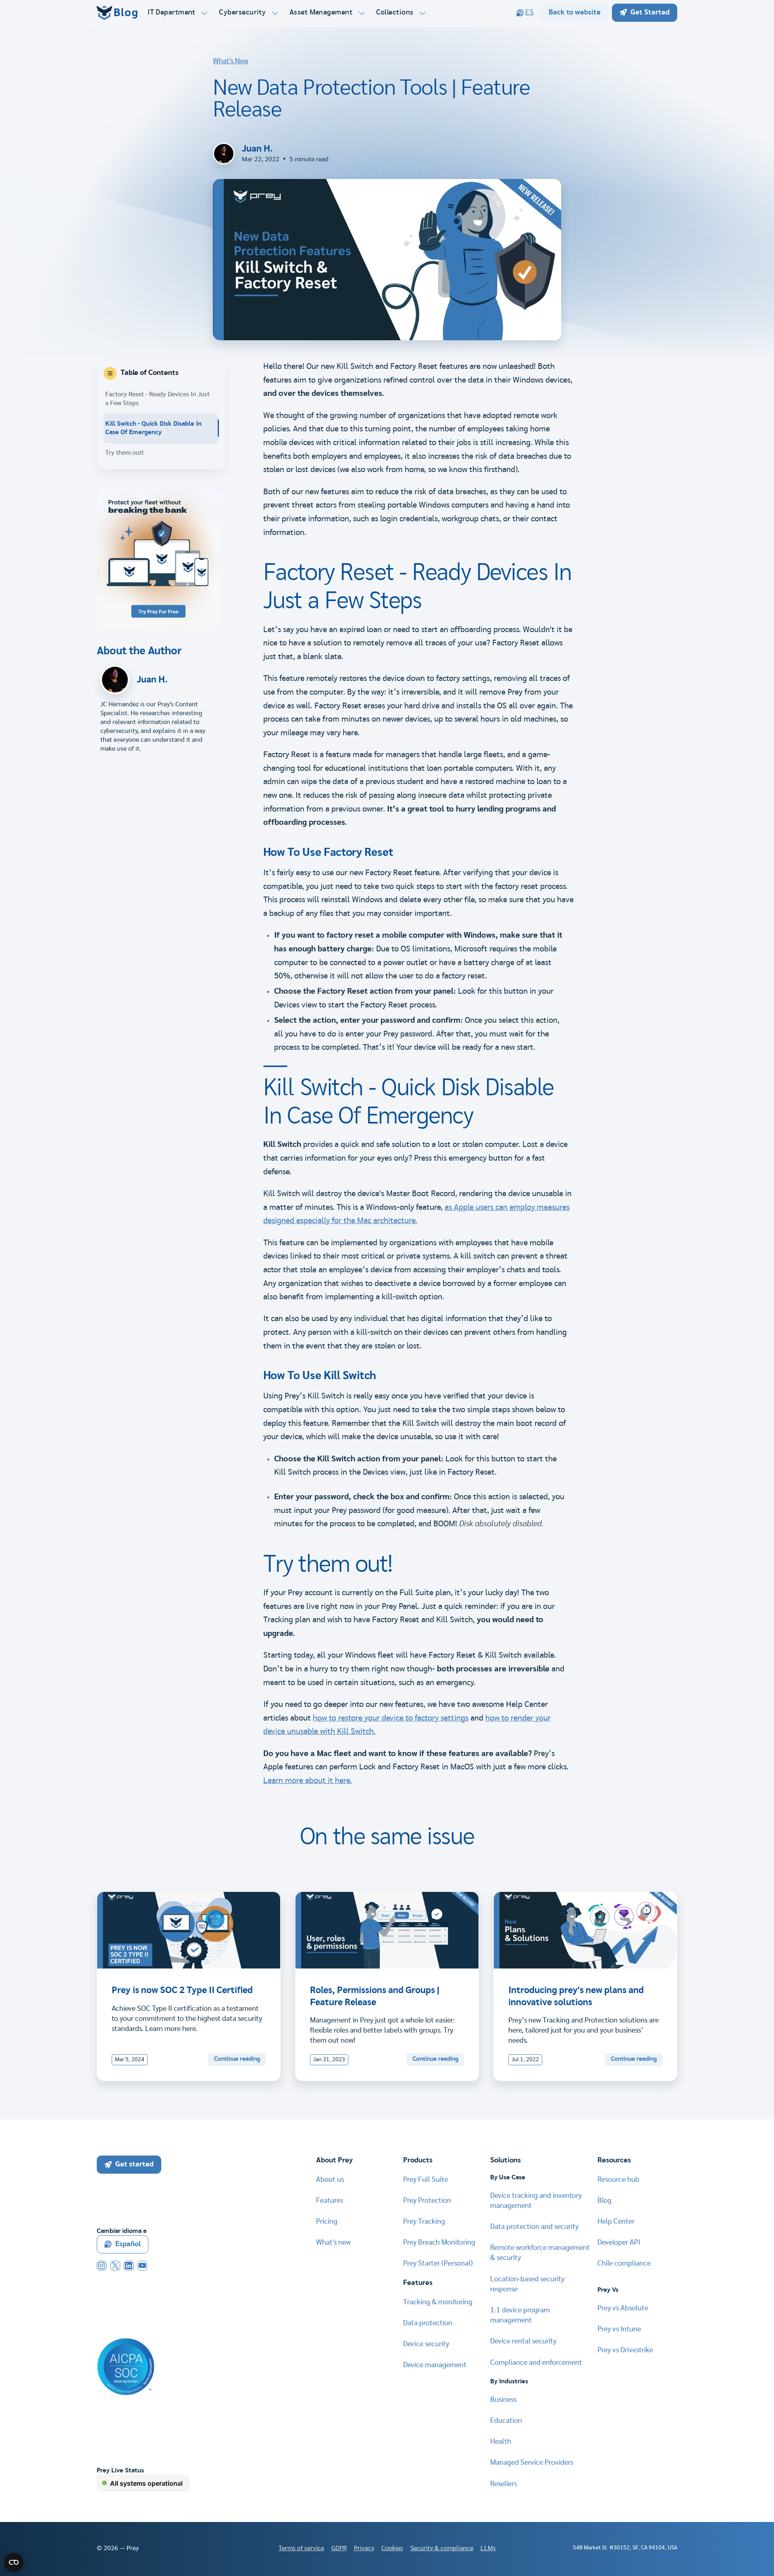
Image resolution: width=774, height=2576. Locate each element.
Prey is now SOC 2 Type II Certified (182, 1990)
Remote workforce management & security (540, 2253)
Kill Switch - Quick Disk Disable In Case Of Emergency (153, 428)
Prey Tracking (424, 2222)
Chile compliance (624, 2264)
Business (503, 2400)
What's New (231, 61)
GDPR (339, 2548)
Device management (435, 2365)
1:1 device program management (520, 2315)
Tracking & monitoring (438, 2302)
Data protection (428, 2323)
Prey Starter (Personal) (438, 2264)
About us (330, 2180)
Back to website (575, 12)
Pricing (327, 2222)
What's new (333, 2243)
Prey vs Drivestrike (625, 2350)
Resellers (504, 2484)
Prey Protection (427, 2201)
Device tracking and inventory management (536, 2201)
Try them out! (124, 453)
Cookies (392, 2548)
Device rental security (523, 2341)
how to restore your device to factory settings (391, 1718)
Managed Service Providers (532, 2463)
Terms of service (301, 2548)
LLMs (488, 2548)
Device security (426, 2344)
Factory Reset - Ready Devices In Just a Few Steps (157, 399)
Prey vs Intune (619, 2329)
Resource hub (618, 2180)
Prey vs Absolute (623, 2308)
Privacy (364, 2548)
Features (330, 2201)
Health (501, 2442)
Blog (604, 2201)
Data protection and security (534, 2227)
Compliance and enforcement (536, 2363)
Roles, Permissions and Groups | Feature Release (375, 1996)
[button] (178, 12)
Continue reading (237, 2059)
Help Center (616, 2222)
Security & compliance (442, 2548)
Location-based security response (527, 2284)
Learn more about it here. (308, 1781)
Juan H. (257, 149)
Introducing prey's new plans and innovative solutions (576, 1996)
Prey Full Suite (425, 2180)
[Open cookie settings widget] (14, 2562)
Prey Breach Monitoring (439, 2243)
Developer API (619, 2243)
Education (506, 2421)
